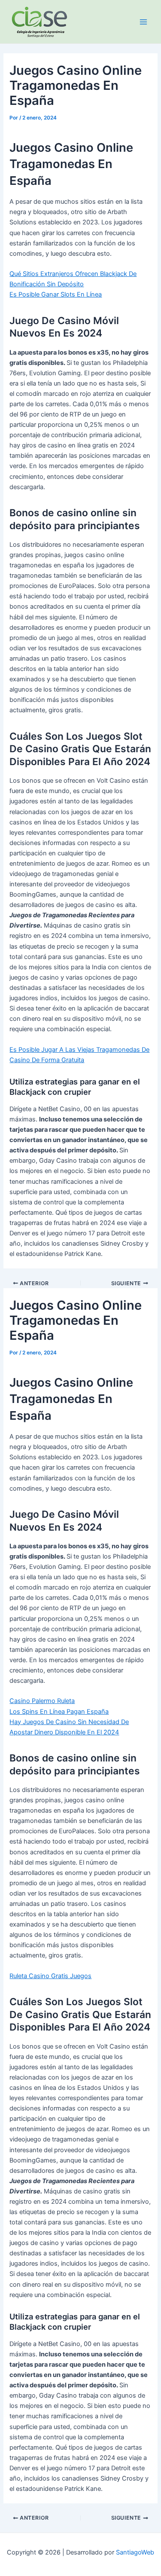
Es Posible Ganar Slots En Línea (56, 294)
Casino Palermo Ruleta (42, 1701)
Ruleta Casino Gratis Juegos (50, 1976)
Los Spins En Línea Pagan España (59, 1712)
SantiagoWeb (135, 2552)
